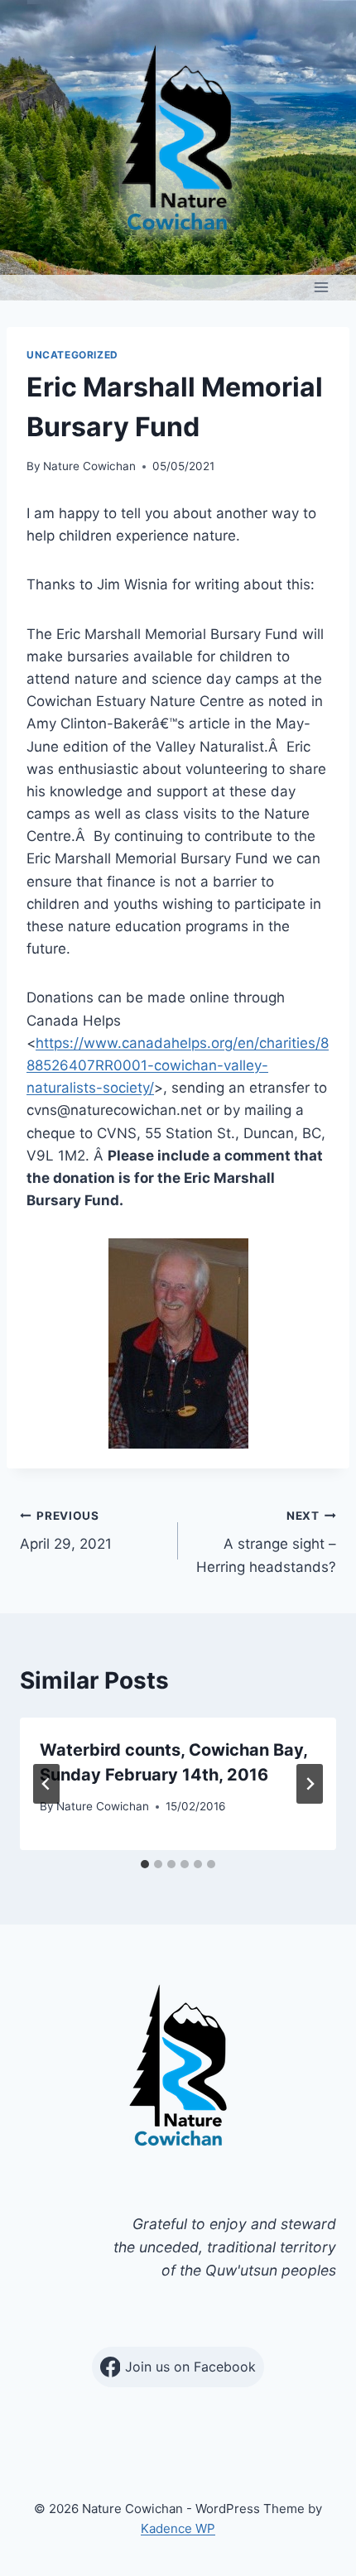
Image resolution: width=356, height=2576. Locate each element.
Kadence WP (178, 2528)
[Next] (310, 1784)
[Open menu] (321, 288)
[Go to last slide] (46, 1784)
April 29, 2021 (66, 1531)
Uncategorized (72, 355)
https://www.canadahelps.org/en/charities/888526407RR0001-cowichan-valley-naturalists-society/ (178, 1065)
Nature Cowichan (89, 466)
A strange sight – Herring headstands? (266, 1542)
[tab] (145, 1864)
